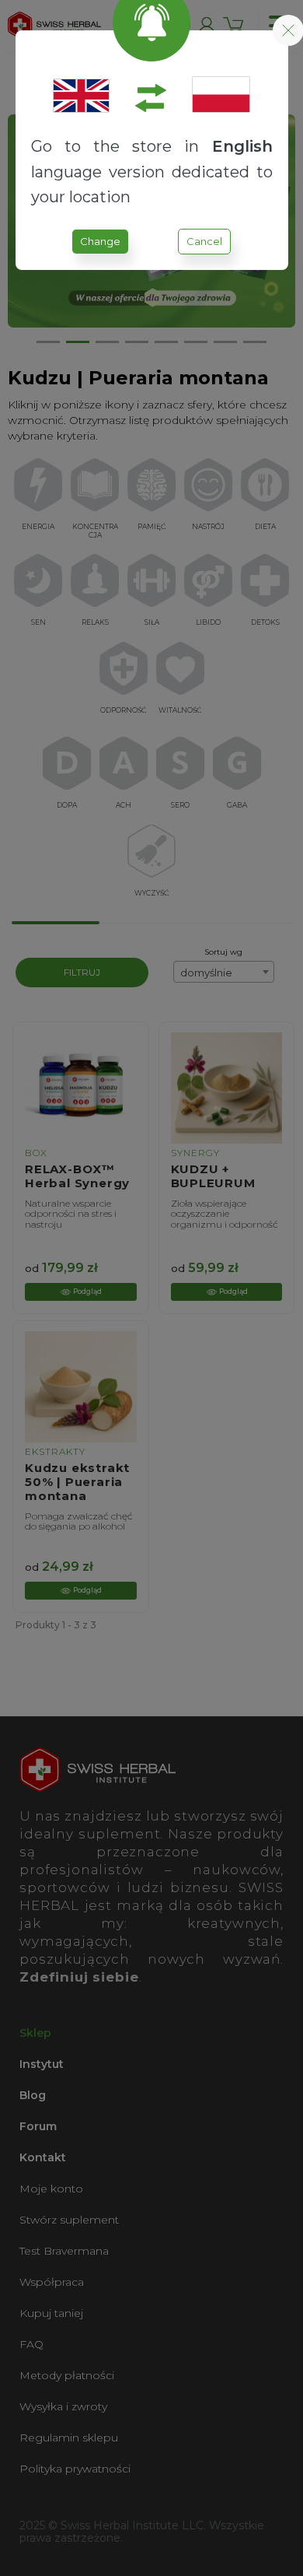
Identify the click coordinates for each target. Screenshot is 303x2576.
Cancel (204, 241)
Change (100, 241)
